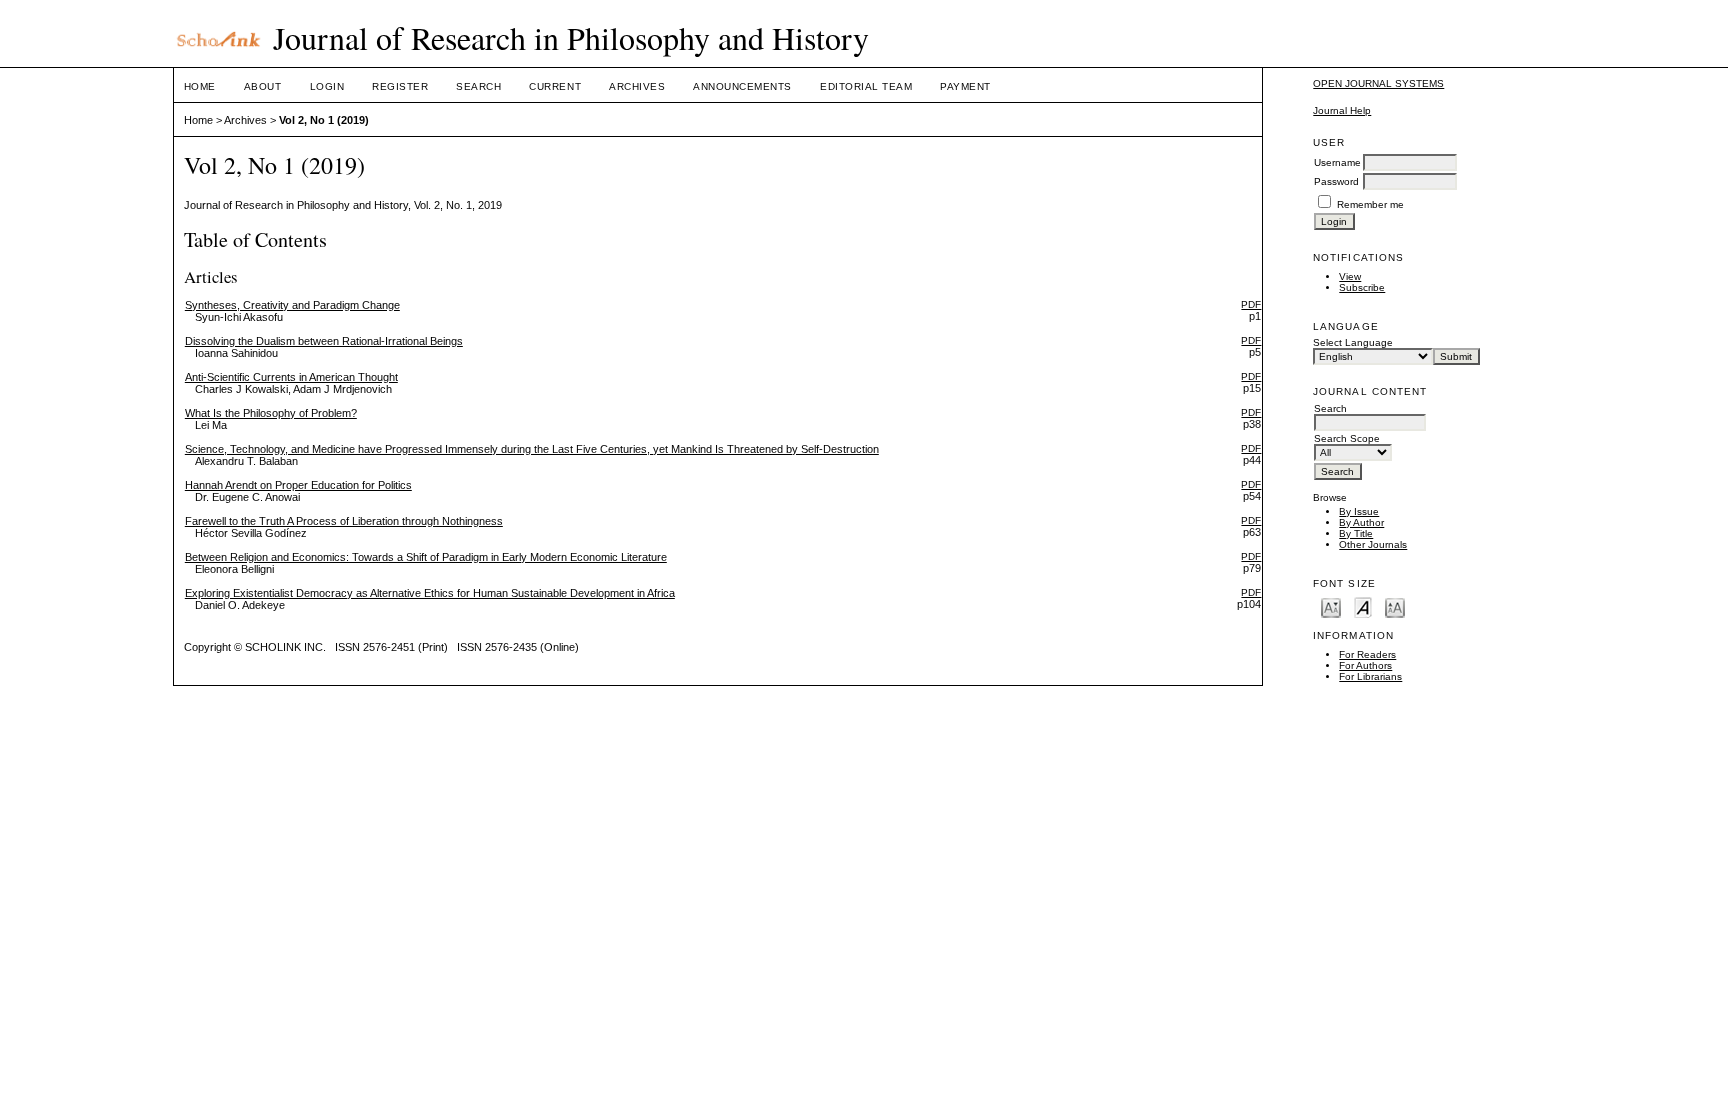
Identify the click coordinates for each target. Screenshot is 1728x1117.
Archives (637, 86)
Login (327, 86)
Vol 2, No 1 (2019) (324, 120)
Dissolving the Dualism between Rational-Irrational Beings (324, 341)
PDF (1251, 304)
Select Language (1353, 342)
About (263, 86)
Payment (965, 86)
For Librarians (1370, 676)
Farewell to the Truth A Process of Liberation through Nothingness (344, 521)
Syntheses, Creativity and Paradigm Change (292, 305)
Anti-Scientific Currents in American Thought (291, 377)
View (1350, 276)
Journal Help (1342, 110)
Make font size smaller (1331, 606)
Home (200, 86)
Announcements (742, 86)
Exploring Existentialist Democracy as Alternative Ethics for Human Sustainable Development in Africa (430, 593)
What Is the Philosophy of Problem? (271, 413)
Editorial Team (866, 86)
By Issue (1359, 511)
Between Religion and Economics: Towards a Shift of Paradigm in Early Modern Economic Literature (426, 557)
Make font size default (1363, 606)
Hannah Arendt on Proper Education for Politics (298, 485)
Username (1337, 162)
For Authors (1365, 665)
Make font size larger (1395, 606)
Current (555, 86)
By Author (1361, 522)
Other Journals (1373, 544)
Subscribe (1362, 287)
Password (1336, 181)
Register (400, 86)
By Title (1356, 533)
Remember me (1370, 204)
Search (478, 86)
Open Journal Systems (1378, 83)
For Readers (1367, 654)
